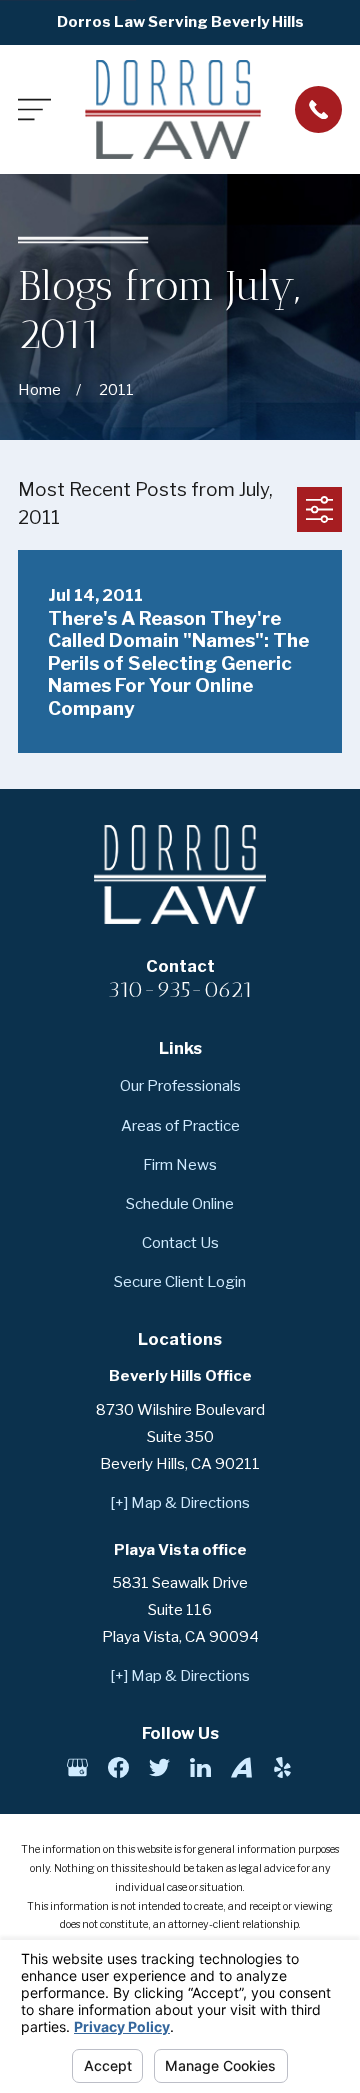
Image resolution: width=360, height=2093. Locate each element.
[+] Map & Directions (180, 1503)
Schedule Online (180, 1204)
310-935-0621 (180, 989)
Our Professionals (180, 1086)
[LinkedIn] (200, 1767)
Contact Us (180, 1243)
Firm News (180, 1165)
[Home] (173, 109)
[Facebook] (118, 1767)
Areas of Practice (180, 1126)
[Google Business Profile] (77, 1767)
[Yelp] (282, 1767)
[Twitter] (159, 1767)
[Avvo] (241, 1767)
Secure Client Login (180, 1282)
